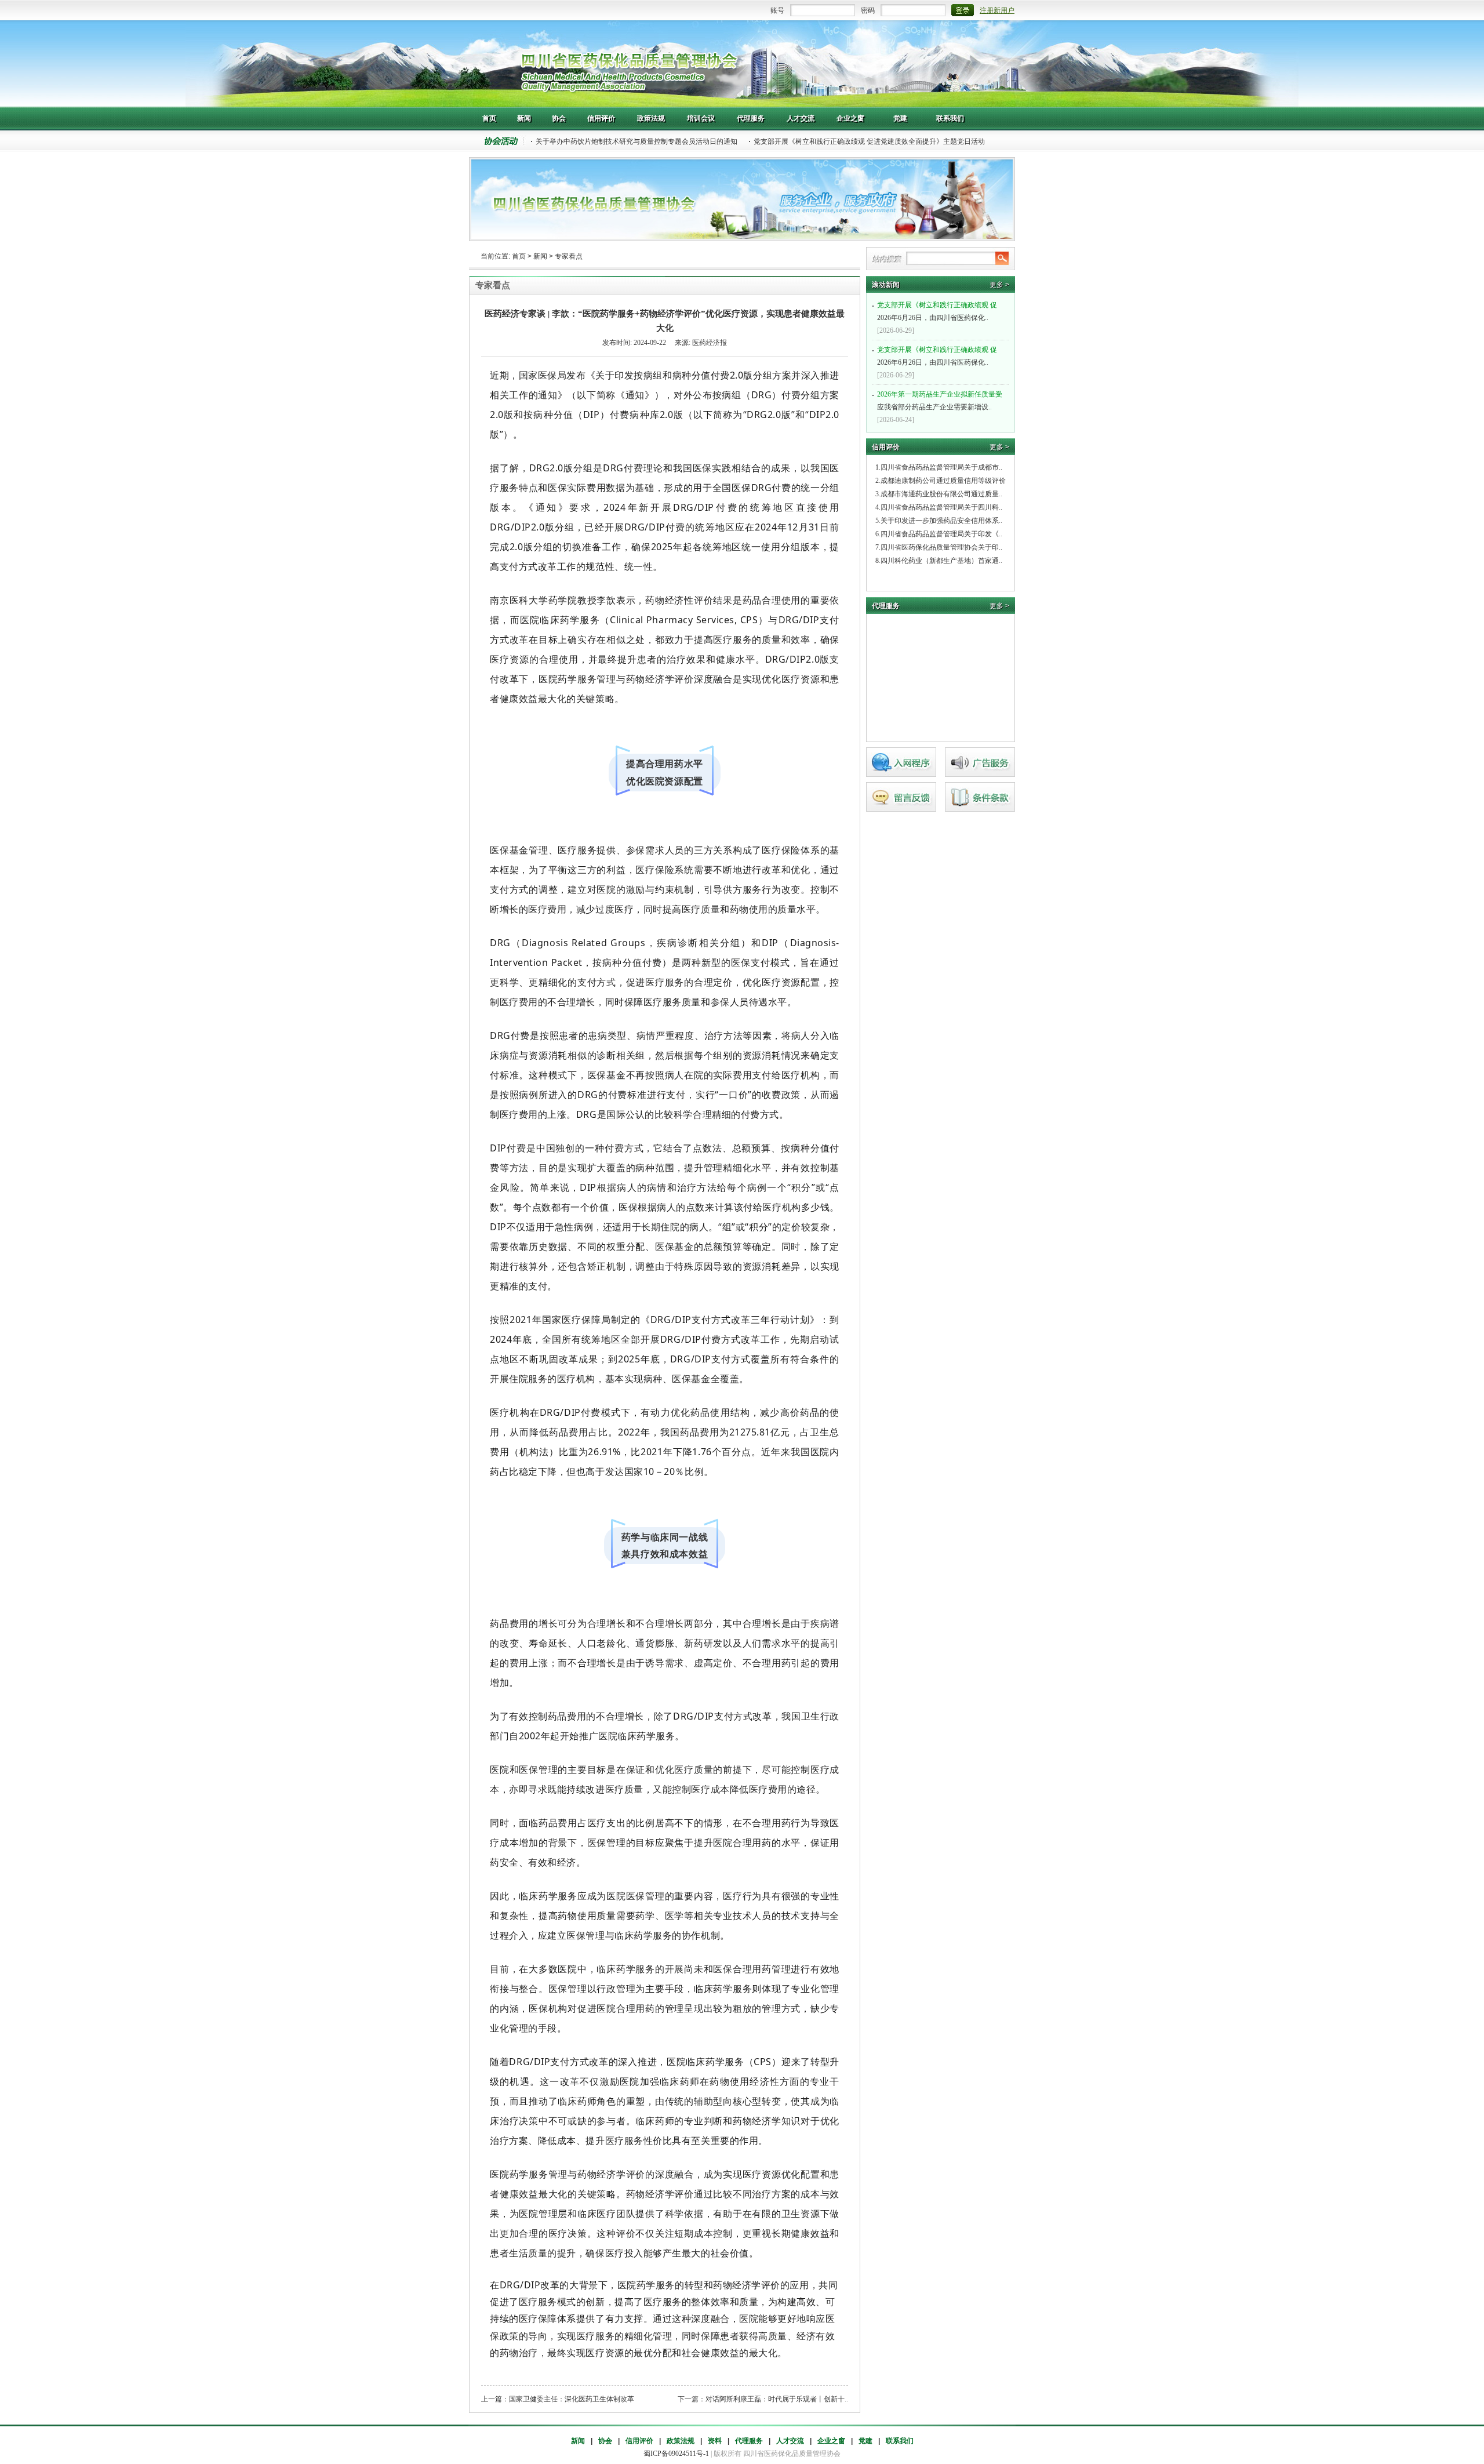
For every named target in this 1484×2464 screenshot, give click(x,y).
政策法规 (681, 2441)
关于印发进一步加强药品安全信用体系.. (941, 521)
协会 (605, 2441)
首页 (519, 256)
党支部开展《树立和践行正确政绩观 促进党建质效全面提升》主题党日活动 (869, 141)
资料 (715, 2441)
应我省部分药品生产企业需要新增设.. (940, 401)
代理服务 (749, 2441)
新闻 (540, 256)
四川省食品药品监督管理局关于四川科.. (941, 507)
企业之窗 (831, 2441)
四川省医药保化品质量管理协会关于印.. (941, 547)
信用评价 (639, 2441)
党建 (865, 2441)
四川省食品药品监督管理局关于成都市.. (941, 467)
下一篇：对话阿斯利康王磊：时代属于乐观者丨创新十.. (763, 2399)
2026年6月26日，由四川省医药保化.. (937, 311)
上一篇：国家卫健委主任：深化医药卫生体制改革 (558, 2399)
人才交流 (790, 2441)
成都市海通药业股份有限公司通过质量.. (941, 494)
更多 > (999, 285)
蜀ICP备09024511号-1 (676, 2454)
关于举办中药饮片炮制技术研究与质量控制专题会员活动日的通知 (636, 141)
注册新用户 (997, 10)
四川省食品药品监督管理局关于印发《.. (941, 534)
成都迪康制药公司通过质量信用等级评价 (943, 481)
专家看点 (569, 256)
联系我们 (900, 2441)
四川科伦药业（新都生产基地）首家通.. (941, 561)
